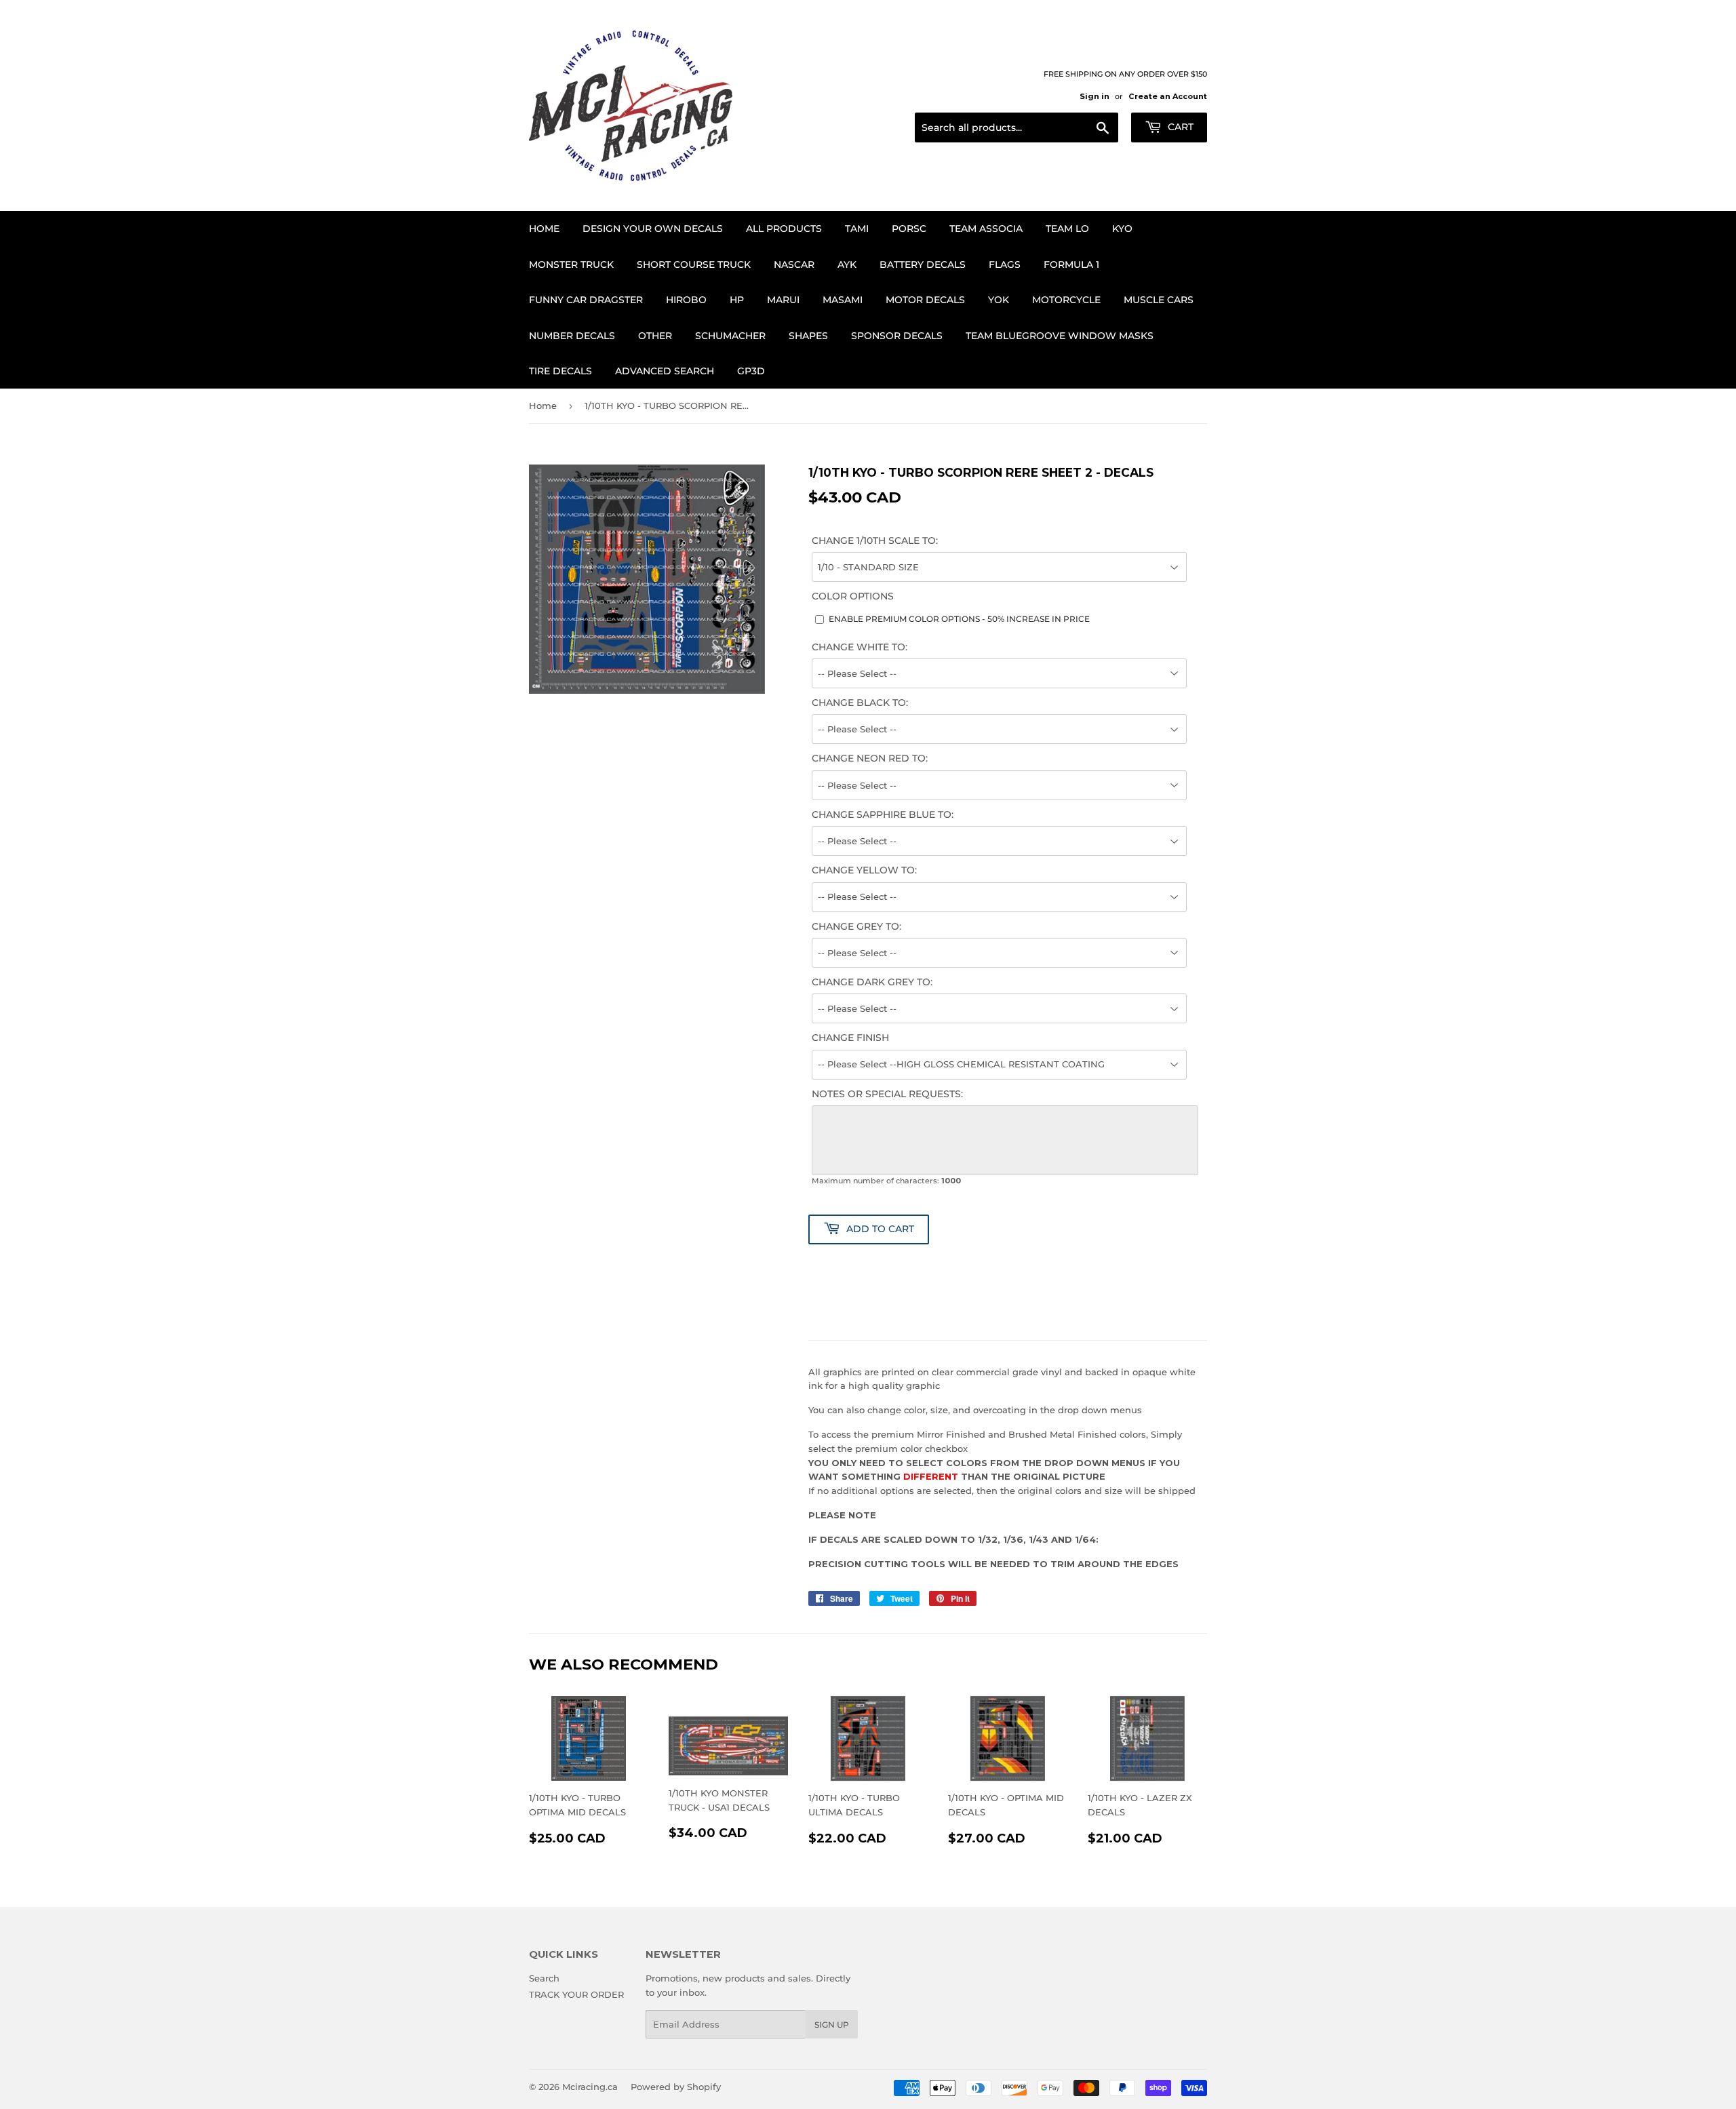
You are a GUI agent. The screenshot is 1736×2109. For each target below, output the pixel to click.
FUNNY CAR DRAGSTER (586, 300)
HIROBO (686, 300)
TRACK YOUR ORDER (576, 1994)
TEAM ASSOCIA (986, 229)
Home (544, 229)
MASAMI (843, 300)
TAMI (857, 229)
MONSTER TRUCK (571, 264)
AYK (847, 264)
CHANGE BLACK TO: (860, 703)
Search (544, 1978)
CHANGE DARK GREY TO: (872, 982)
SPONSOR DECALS (897, 336)
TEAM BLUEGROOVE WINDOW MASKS (1060, 336)
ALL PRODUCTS (784, 229)
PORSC (909, 229)
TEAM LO (1067, 229)
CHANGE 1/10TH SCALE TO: (875, 540)
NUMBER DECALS (572, 336)
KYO (1122, 229)
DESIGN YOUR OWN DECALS (653, 229)
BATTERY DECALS (923, 264)
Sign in (1094, 96)
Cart (1179, 127)
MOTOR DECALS (925, 300)
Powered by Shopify (676, 2087)
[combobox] (1017, 127)
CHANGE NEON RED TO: (870, 758)
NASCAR (794, 264)
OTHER (655, 336)
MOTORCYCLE (1066, 300)
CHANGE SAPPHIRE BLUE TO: (883, 814)
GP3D (751, 371)
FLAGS (1005, 264)
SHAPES (808, 336)
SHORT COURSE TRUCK (694, 264)
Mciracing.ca (590, 2087)
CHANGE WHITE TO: (860, 647)
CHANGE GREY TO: (856, 926)
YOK (999, 300)
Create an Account (1168, 96)
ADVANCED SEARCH (665, 371)
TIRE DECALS (560, 371)
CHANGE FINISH (850, 1038)
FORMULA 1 (1071, 264)
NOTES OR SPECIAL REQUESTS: (887, 1094)
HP (737, 300)
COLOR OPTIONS (853, 596)
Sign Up (832, 2025)
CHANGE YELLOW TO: (864, 870)
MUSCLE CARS (1159, 300)
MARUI (783, 300)
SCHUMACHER (730, 336)
